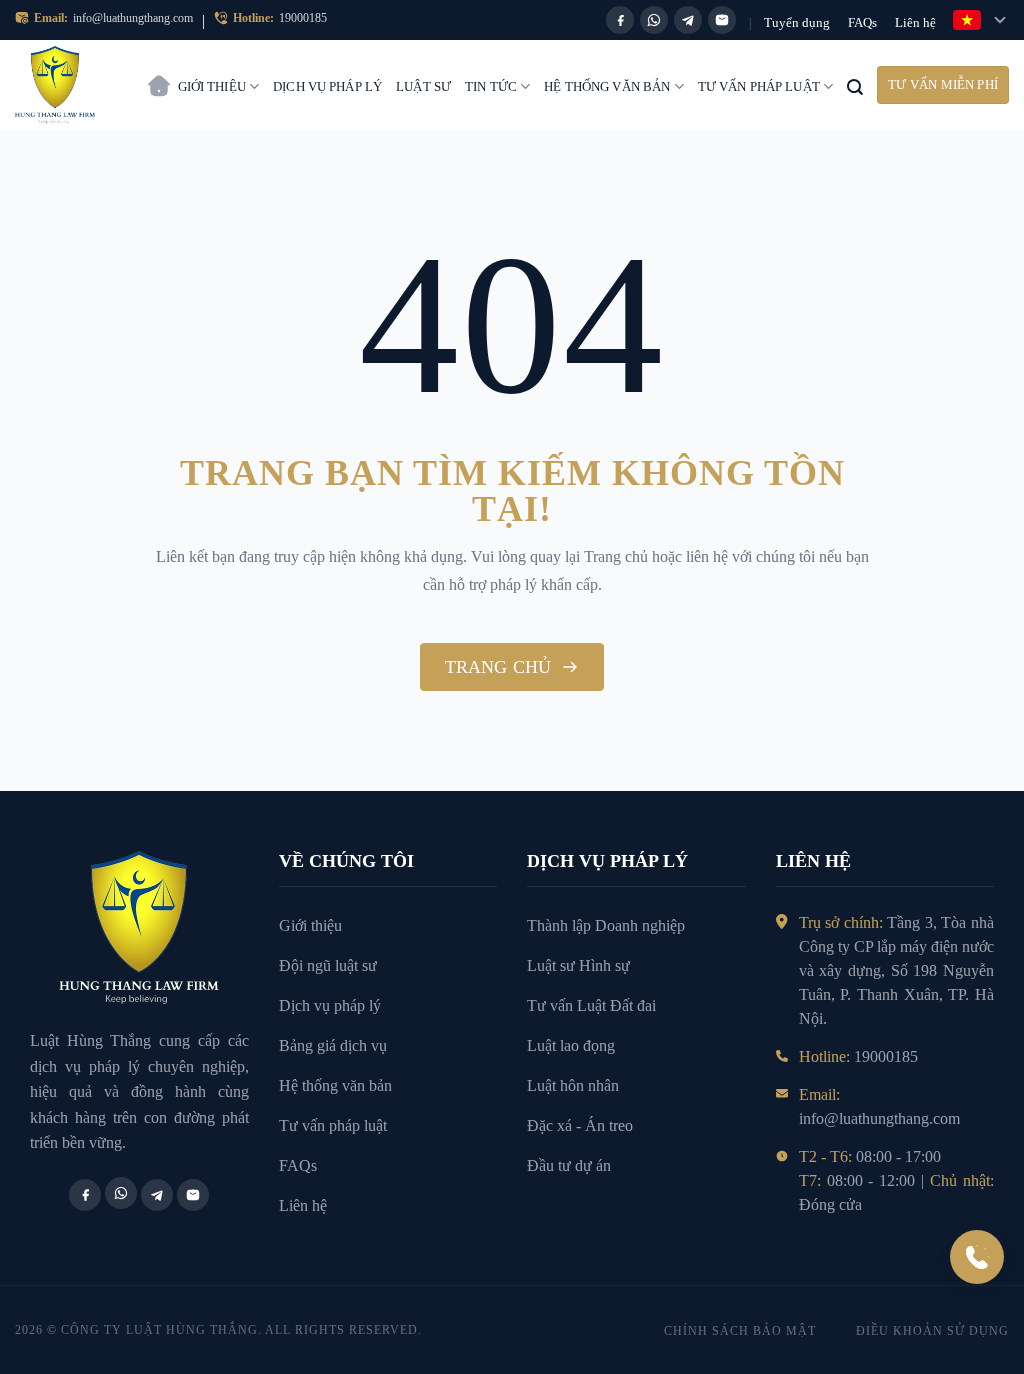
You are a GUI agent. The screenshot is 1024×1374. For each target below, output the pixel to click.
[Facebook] (620, 20)
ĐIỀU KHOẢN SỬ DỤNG (932, 1331)
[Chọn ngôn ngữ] (981, 20)
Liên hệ (915, 22)
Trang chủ (159, 76)
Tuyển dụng (797, 22)
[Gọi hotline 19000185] (977, 1257)
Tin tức (491, 86)
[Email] (722, 20)
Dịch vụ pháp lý (327, 86)
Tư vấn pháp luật (759, 86)
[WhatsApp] (654, 20)
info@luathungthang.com (133, 18)
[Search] (855, 85)
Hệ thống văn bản (607, 86)
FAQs (862, 22)
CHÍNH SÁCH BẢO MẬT (740, 1331)
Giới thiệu (212, 86)
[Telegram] (688, 20)
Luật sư (423, 86)
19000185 (303, 18)
